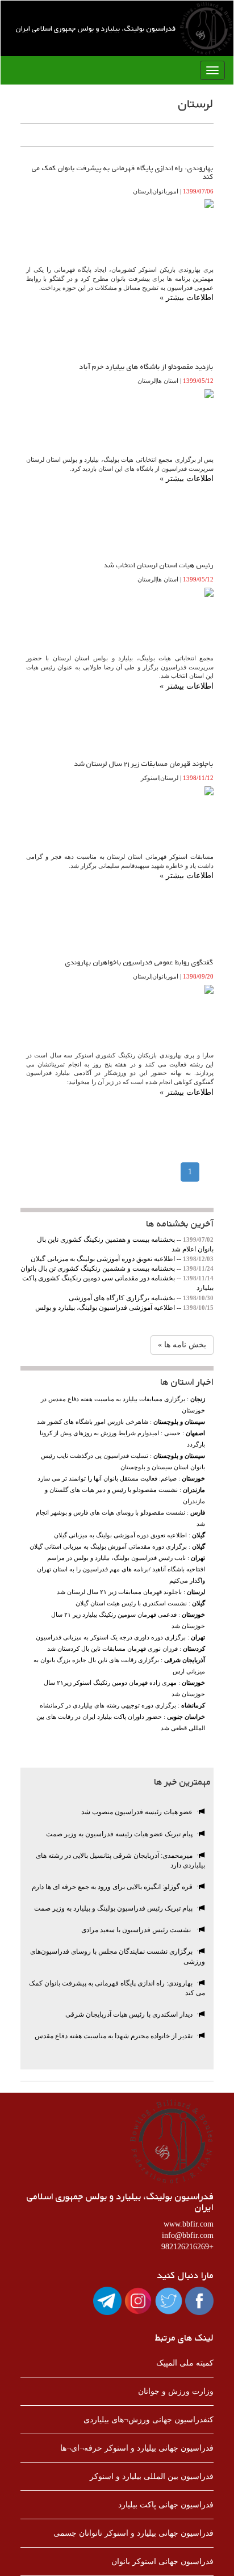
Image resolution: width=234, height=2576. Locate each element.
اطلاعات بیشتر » (187, 298)
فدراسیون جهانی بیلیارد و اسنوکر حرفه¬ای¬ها (137, 2448)
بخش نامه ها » (182, 1345)
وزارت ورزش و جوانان (176, 2391)
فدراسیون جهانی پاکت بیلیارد (166, 2505)
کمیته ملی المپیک (185, 2363)
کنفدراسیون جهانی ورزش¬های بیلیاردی (149, 2420)
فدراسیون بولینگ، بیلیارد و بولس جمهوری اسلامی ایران (96, 28)
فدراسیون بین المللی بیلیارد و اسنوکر (152, 2476)
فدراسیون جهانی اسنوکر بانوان (162, 2562)
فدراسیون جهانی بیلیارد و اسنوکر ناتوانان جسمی (133, 2533)
